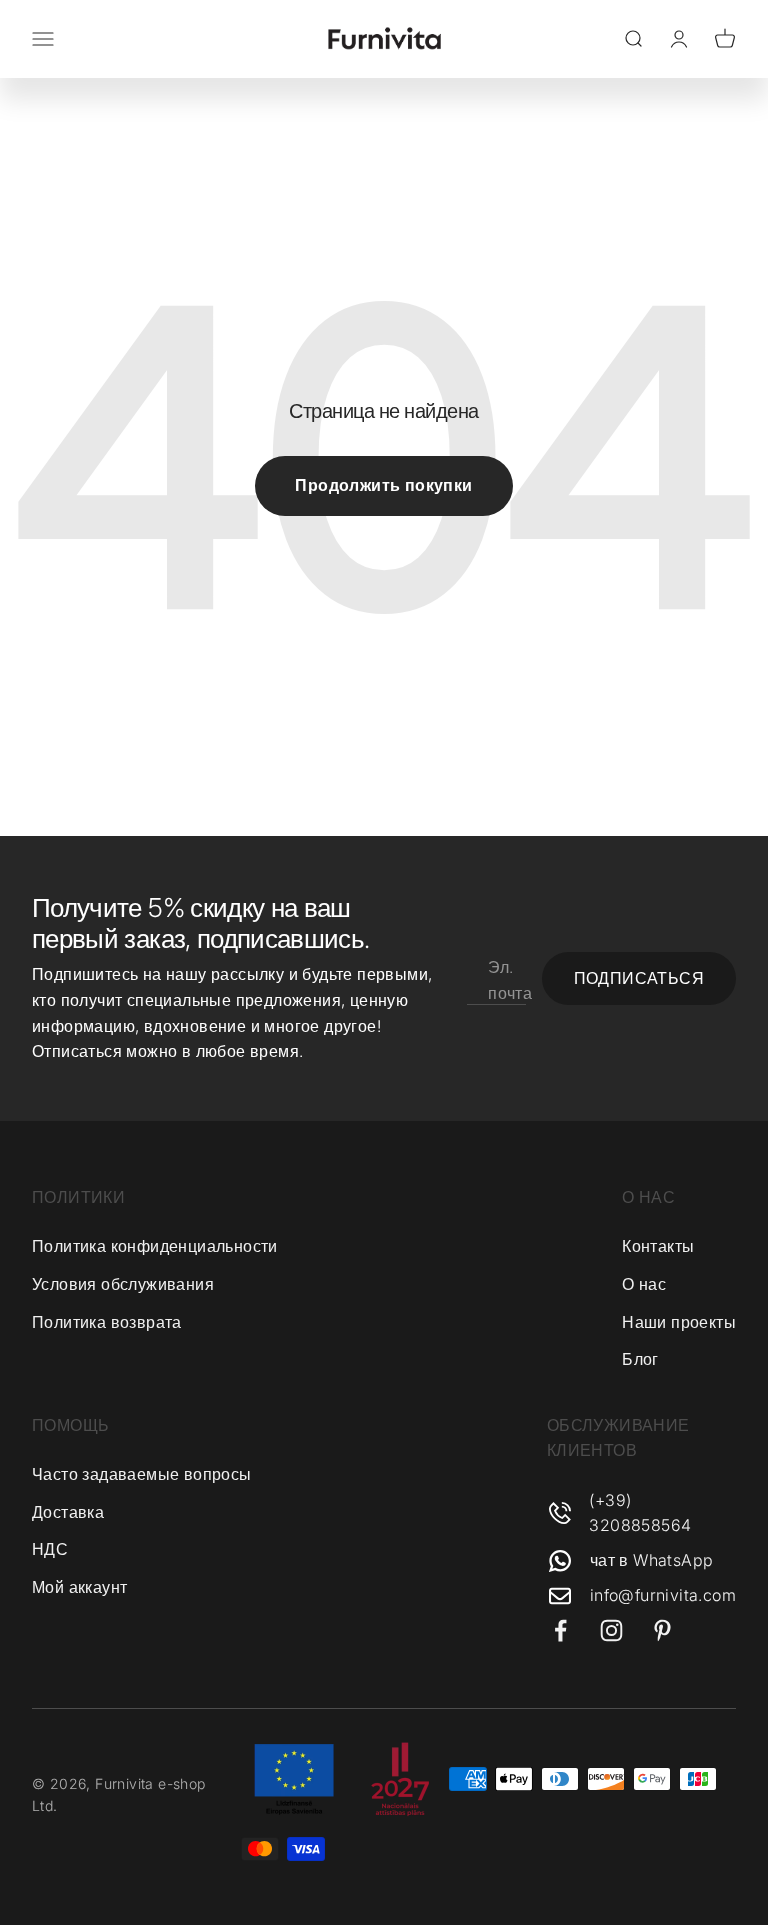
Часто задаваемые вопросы (142, 1474)
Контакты (658, 1246)
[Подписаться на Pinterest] (662, 1630)
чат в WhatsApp (652, 1560)
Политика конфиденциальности (155, 1246)
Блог (640, 1359)
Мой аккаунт (79, 1587)
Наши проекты (679, 1322)
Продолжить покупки (383, 485)
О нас (644, 1284)
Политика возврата (107, 1322)
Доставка (68, 1512)
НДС (50, 1549)
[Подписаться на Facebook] (560, 1630)
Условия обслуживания (123, 1284)
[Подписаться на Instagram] (611, 1630)
